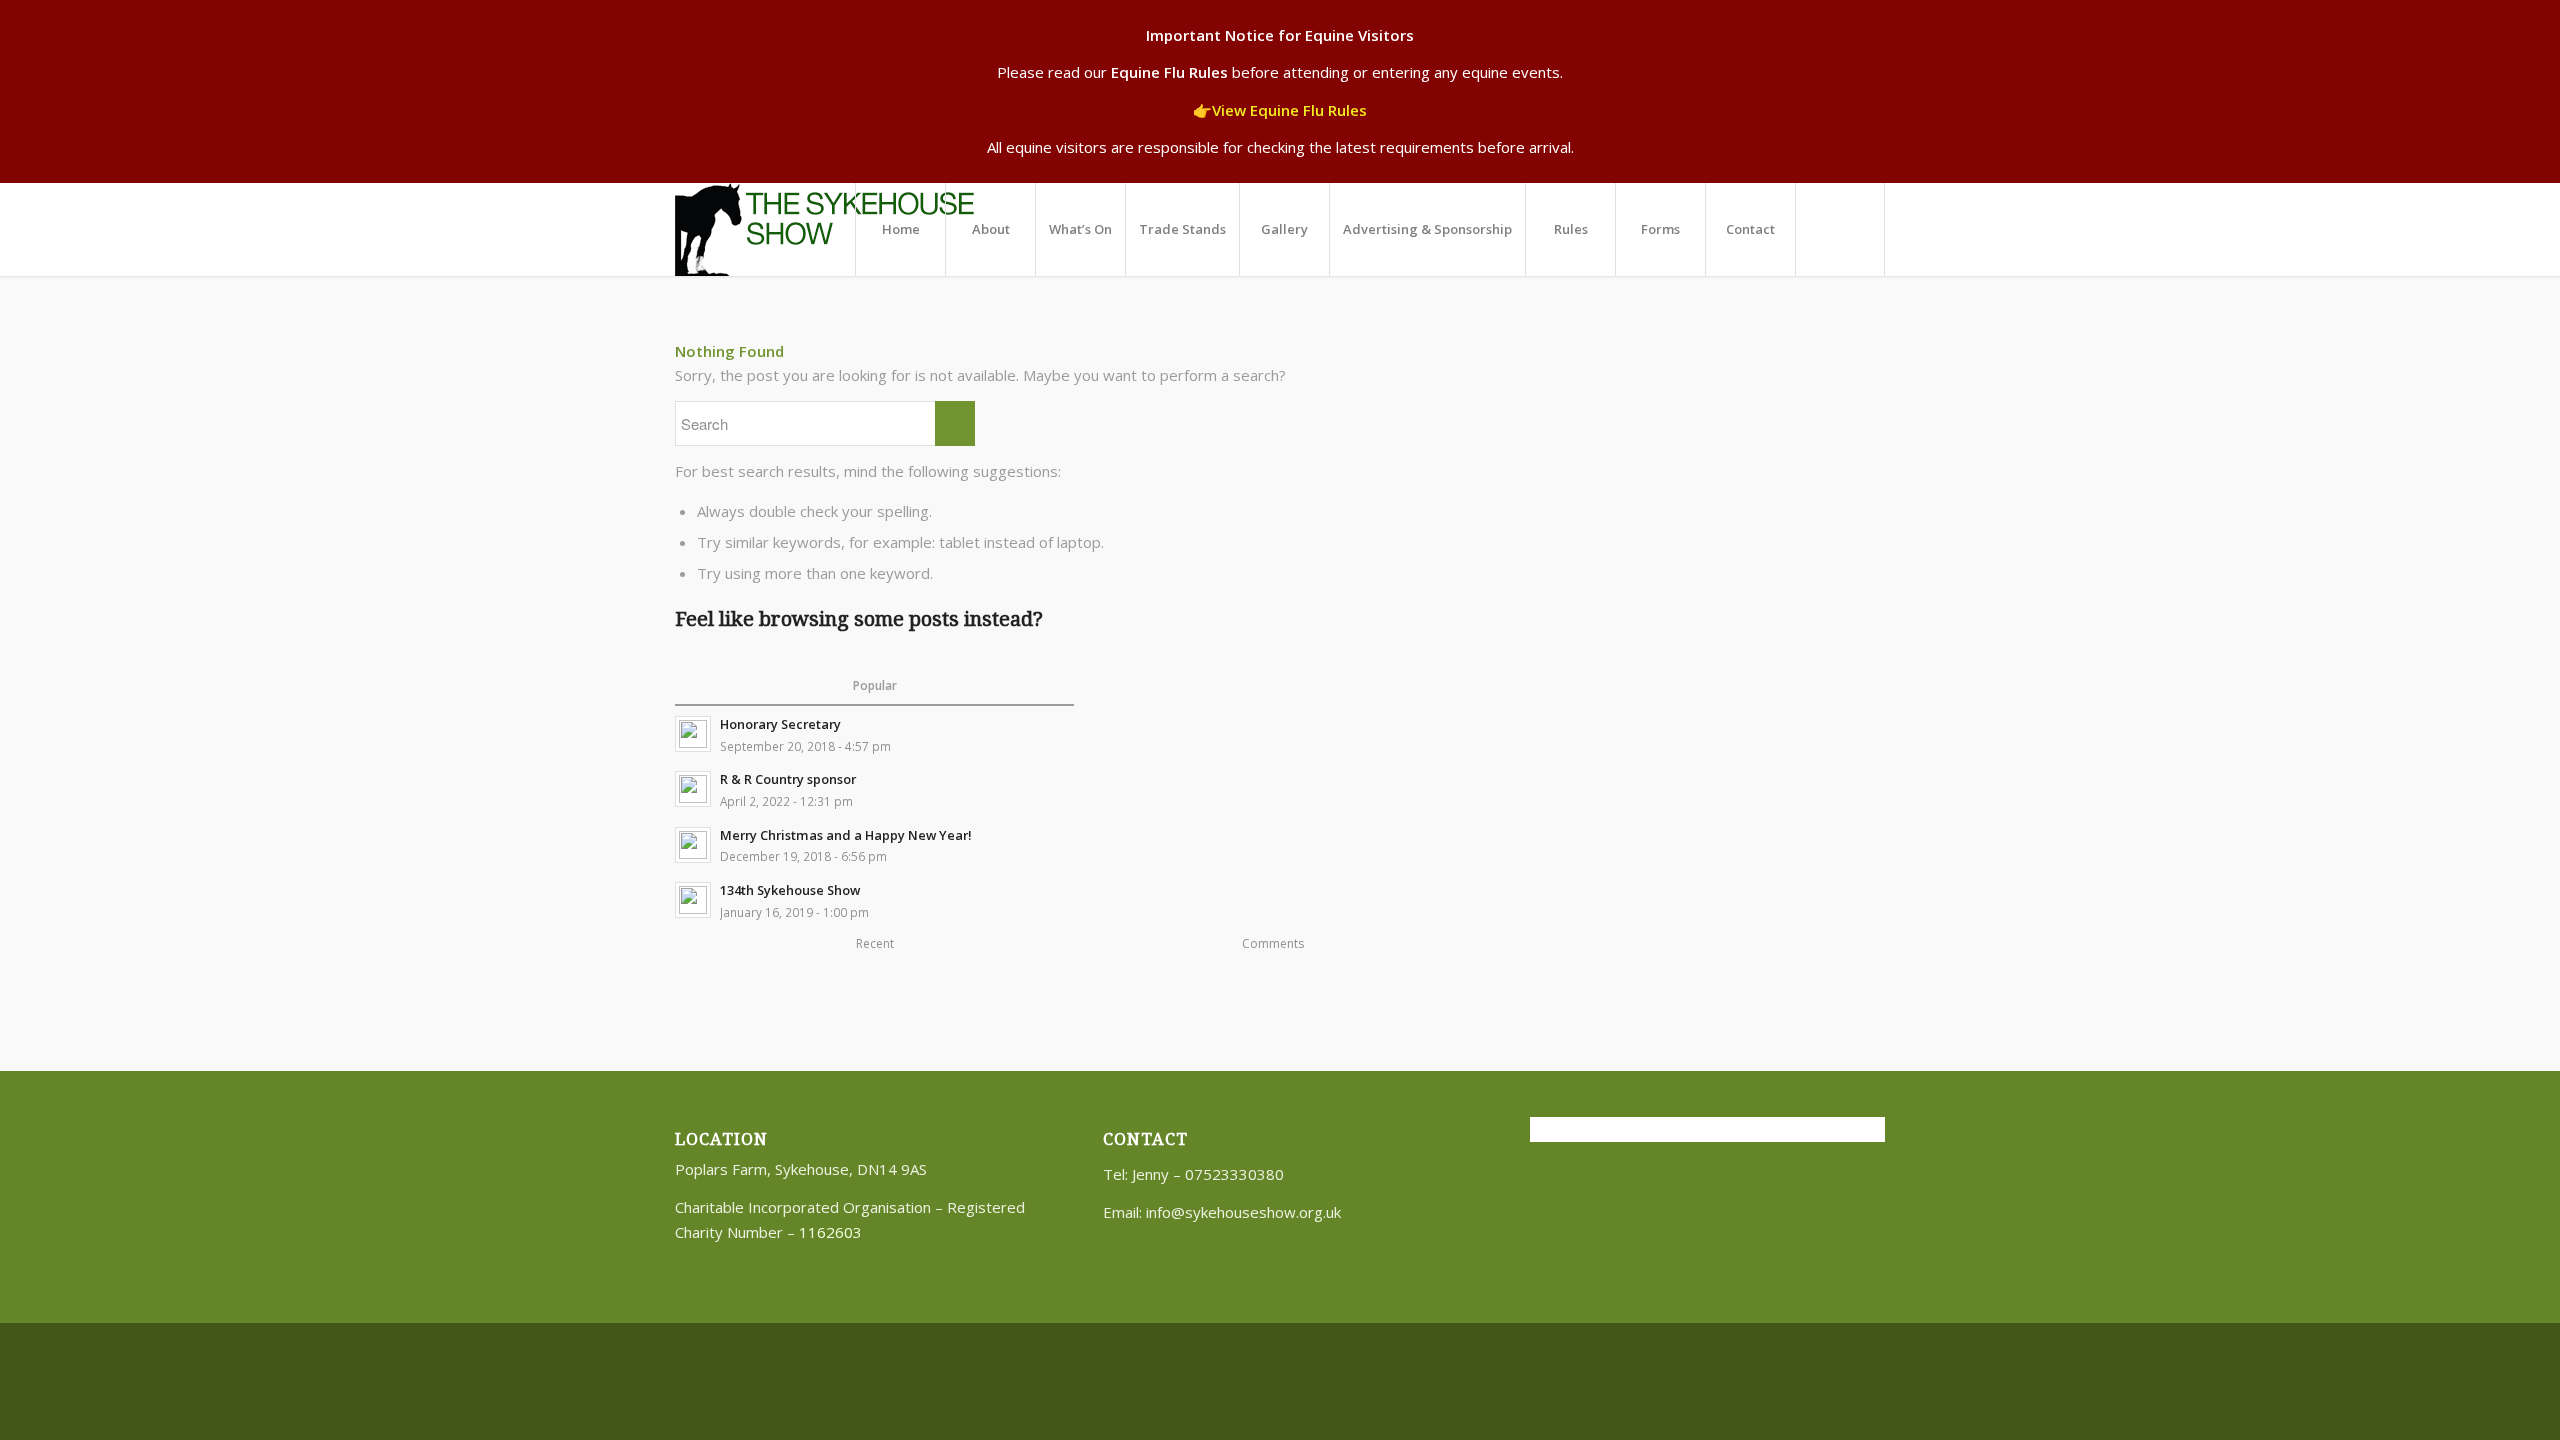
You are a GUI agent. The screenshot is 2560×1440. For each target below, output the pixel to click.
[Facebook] (1870, 1349)
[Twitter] (1840, 1349)
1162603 (830, 1232)
